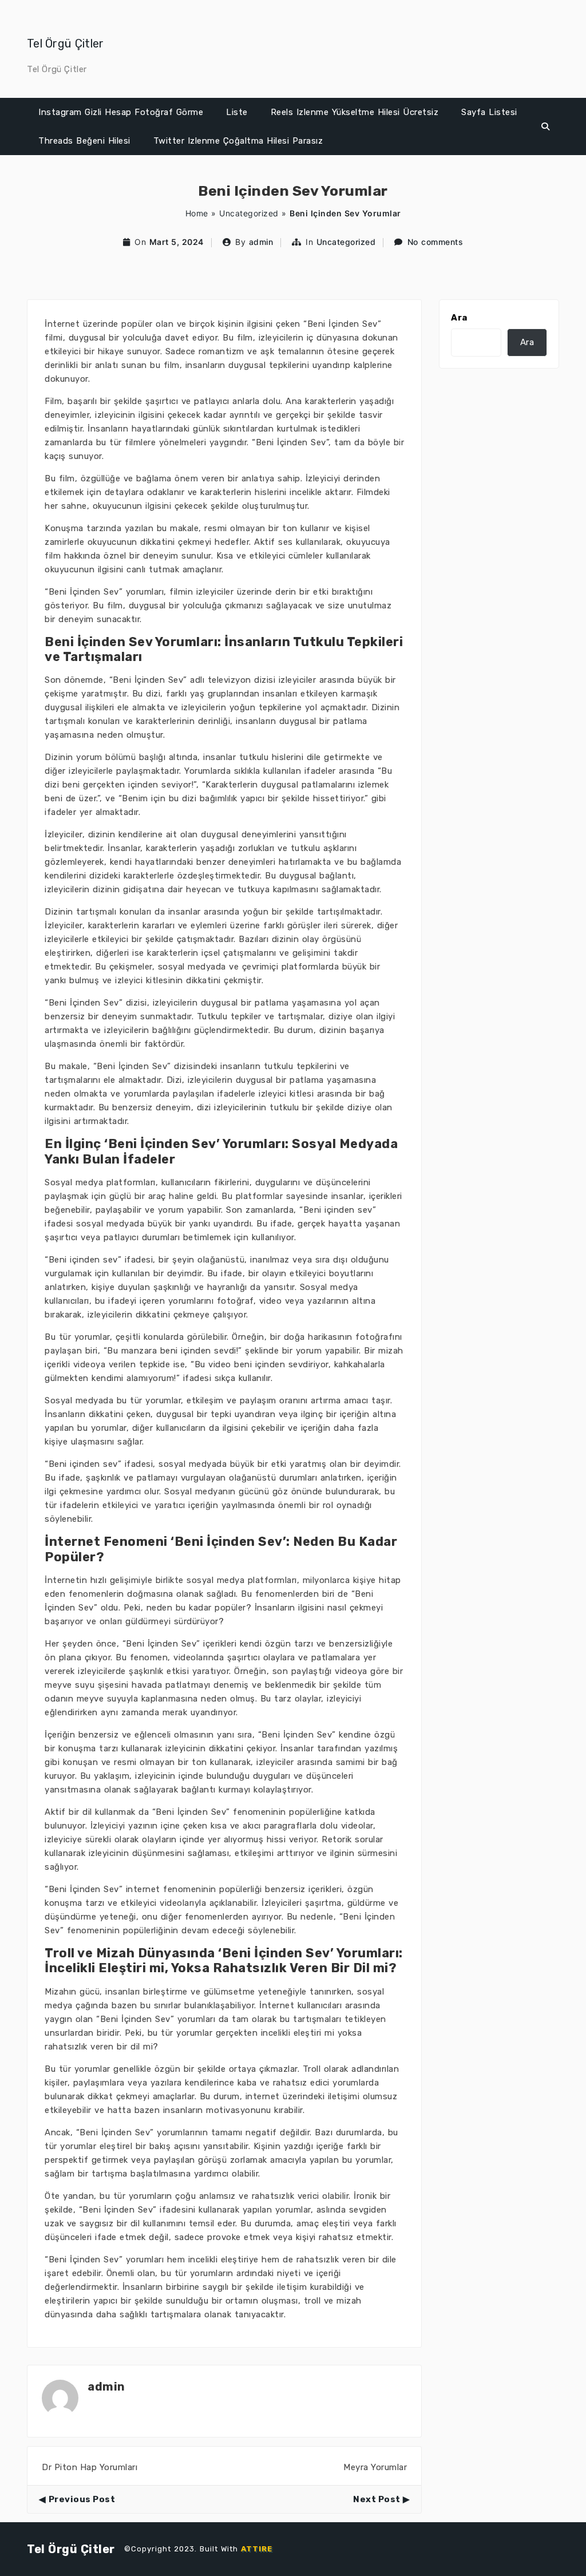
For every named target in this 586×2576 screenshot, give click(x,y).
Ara (459, 318)
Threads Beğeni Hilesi (84, 141)
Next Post (377, 2499)
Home (197, 213)
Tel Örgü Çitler (66, 43)
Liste (237, 112)
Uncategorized (249, 213)
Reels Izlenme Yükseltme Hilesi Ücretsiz (355, 112)
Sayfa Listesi (489, 112)
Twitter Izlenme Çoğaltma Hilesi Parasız (238, 141)
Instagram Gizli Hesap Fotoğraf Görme (121, 112)
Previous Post (82, 2499)
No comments (435, 242)
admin (261, 242)
